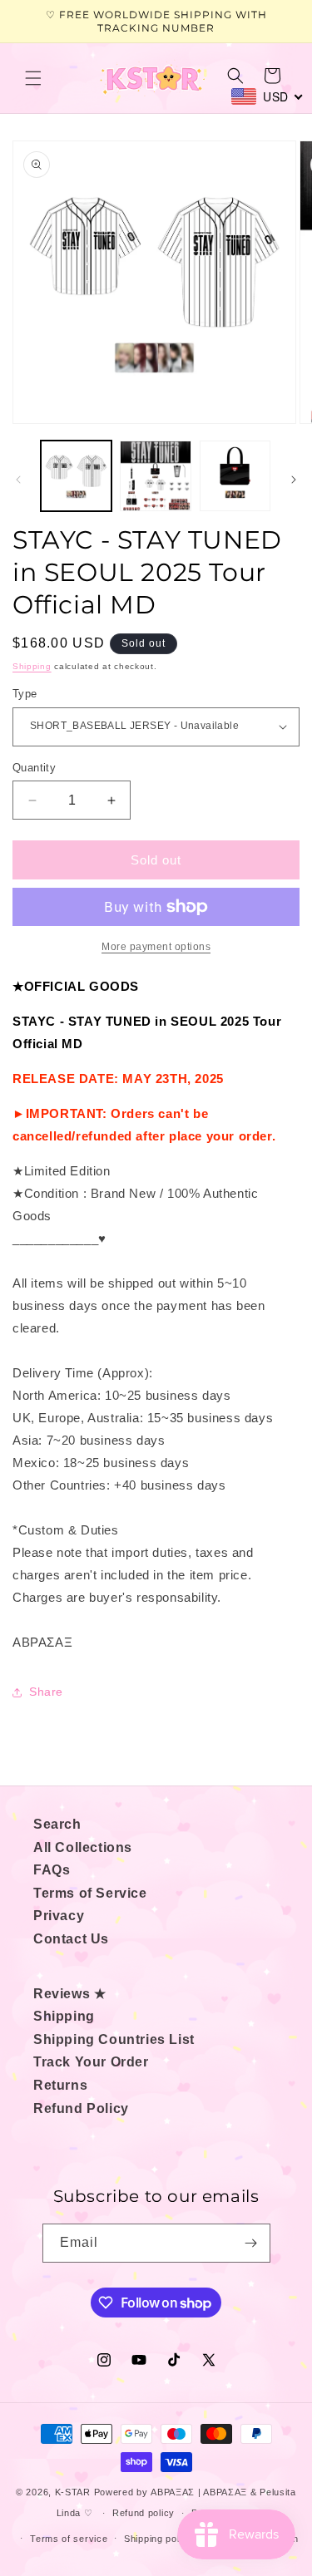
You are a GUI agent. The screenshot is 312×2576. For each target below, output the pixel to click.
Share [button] (46, 1692)
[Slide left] (18, 480)
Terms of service (69, 2539)
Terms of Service (90, 1893)
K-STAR (73, 2492)
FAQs (52, 1870)
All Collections (83, 1847)
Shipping (32, 666)
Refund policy (144, 2513)
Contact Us (71, 1939)
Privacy (59, 1916)
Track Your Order (91, 2062)
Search (57, 1824)
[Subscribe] (251, 2243)
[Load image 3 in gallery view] (235, 476)
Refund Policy (81, 2108)
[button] (33, 78)
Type (25, 694)
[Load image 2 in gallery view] (155, 476)
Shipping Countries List (114, 2039)
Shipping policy (158, 2539)
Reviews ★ (69, 1994)
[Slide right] (294, 480)
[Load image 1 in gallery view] (76, 476)
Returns (60, 2085)
